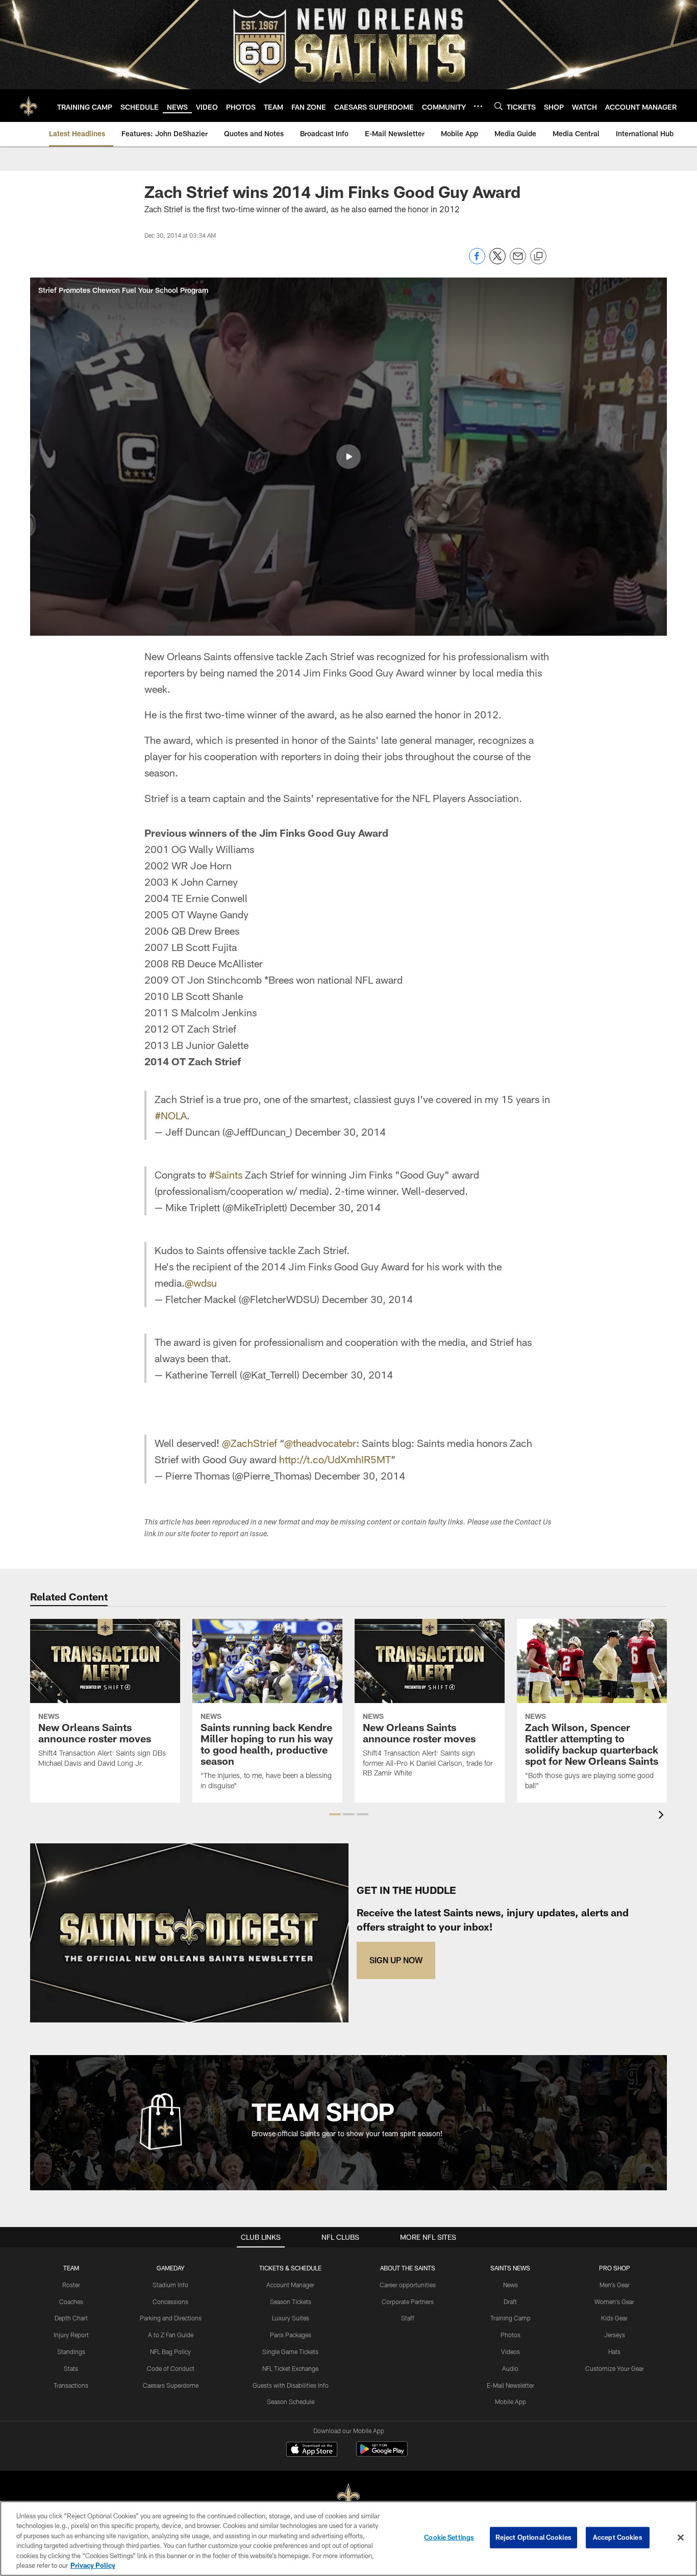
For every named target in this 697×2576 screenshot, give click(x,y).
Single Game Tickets (290, 2352)
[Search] (499, 106)
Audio (510, 2368)
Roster (71, 2285)
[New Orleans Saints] (348, 2497)
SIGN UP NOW (396, 1960)
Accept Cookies (618, 2537)
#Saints (226, 1174)
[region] (348, 2539)
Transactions (71, 2385)
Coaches (71, 2302)
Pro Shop (615, 2268)
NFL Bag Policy (170, 2352)
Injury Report (71, 2335)
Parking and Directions (171, 2318)
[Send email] (518, 261)
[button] (348, 457)
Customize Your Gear (615, 2368)
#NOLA (171, 1115)
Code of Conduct (171, 2368)
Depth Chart (71, 2318)
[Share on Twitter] (497, 261)
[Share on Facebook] (477, 261)
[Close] (681, 2538)
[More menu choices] (478, 106)
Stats (71, 2368)
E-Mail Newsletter (511, 2385)
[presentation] (663, 1816)
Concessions (170, 2302)
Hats (614, 2352)
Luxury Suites (291, 2318)
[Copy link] (538, 257)
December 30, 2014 (340, 1132)
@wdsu (201, 1283)
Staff (408, 2318)
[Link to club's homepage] (29, 106)
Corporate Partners (408, 2302)
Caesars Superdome (171, 2385)
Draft (510, 2302)
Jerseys (615, 2335)
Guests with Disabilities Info (291, 2385)
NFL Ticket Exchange (290, 2368)
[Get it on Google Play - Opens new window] (382, 2454)
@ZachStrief (250, 1443)
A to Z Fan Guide (171, 2335)
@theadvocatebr (320, 1443)
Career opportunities (408, 2285)
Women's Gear (614, 2302)
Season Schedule (291, 2402)
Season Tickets (291, 2302)
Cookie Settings (449, 2537)
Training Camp (511, 2318)
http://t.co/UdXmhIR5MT (335, 1459)
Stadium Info (170, 2285)
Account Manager (290, 2285)
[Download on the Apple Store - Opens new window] (312, 2450)
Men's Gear (615, 2285)
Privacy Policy (93, 2565)
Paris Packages (291, 2335)
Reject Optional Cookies (533, 2537)
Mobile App (511, 2402)
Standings (71, 2352)
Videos (511, 2352)
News (511, 2285)
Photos (511, 2335)
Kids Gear (614, 2318)
